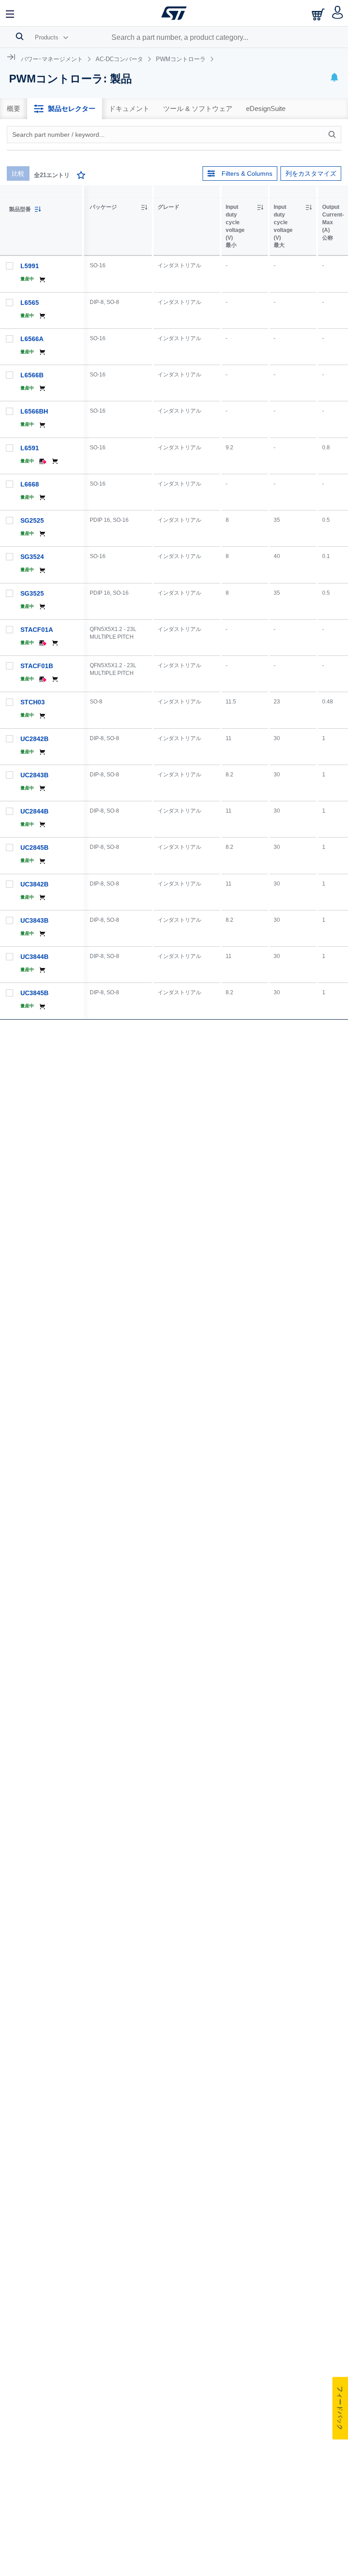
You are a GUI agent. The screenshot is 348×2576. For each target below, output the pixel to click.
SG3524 (32, 557)
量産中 (27, 279)
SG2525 (32, 520)
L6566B (32, 375)
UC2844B (34, 811)
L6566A (32, 339)
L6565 (30, 303)
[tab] (14, 109)
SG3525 (32, 593)
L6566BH (34, 411)
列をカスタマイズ (311, 173)
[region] (216, 602)
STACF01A (37, 630)
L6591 (30, 448)
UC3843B (34, 920)
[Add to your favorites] (81, 176)
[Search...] (20, 36)
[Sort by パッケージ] (144, 207)
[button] (10, 13)
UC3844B (34, 957)
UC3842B (34, 884)
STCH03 (33, 702)
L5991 (30, 266)
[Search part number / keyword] (333, 135)
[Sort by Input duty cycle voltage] (260, 207)
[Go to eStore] (319, 14)
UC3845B (34, 993)
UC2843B (34, 775)
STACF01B (37, 666)
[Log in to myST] (338, 13)
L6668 (30, 484)
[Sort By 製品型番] (38, 209)
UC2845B (34, 847)
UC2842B (34, 739)
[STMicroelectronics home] (174, 13)
